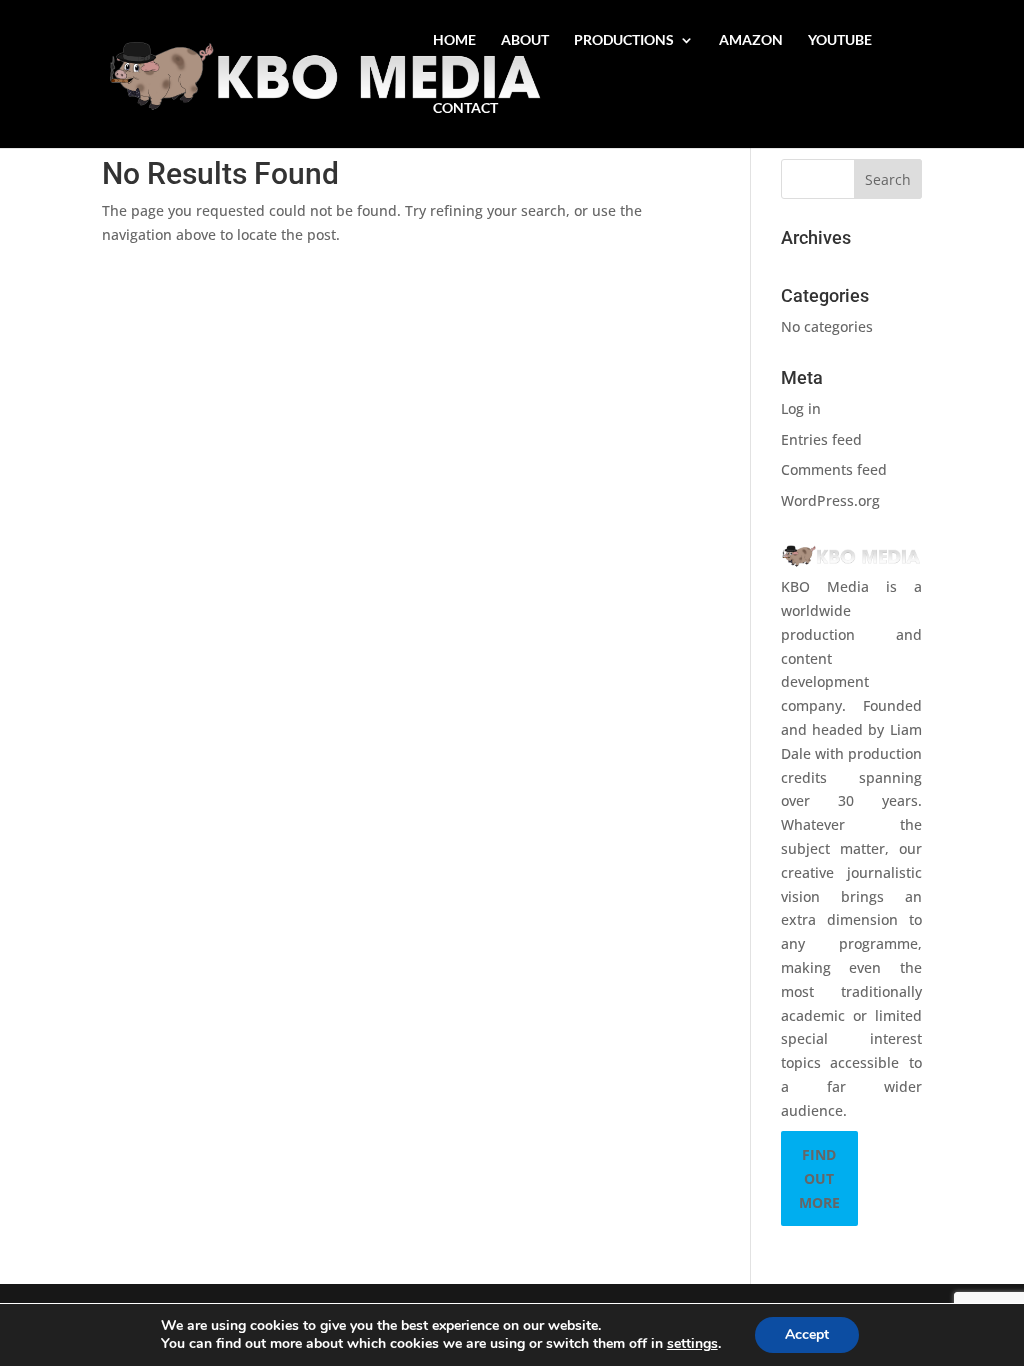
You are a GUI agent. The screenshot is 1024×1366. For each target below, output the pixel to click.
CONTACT (465, 108)
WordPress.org (830, 500)
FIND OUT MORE (819, 1178)
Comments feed (834, 469)
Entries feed (821, 439)
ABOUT (525, 40)
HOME (454, 40)
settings (692, 1344)
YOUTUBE (840, 40)
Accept (807, 1334)
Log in (801, 408)
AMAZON (751, 40)
